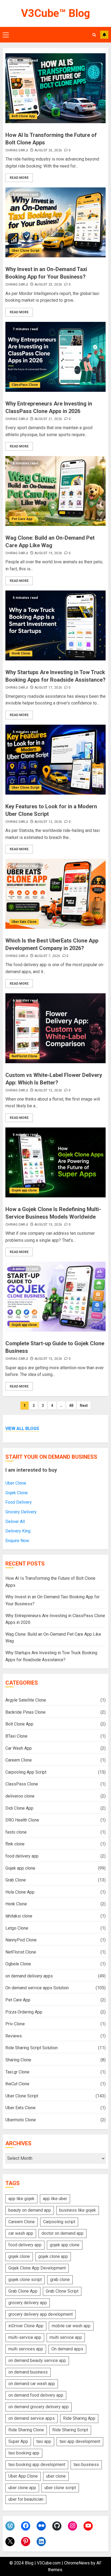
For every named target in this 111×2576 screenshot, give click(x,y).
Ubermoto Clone (21, 2120)
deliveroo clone (20, 1796)
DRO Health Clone (22, 1820)
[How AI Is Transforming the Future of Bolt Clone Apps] (55, 88)
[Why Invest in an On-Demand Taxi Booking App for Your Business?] (55, 222)
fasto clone (16, 1832)
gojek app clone (65, 2245)
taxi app (44, 2441)
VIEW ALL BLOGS (22, 1428)
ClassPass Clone (25, 385)
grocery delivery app (28, 2303)
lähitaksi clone (19, 1916)
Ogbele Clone (18, 1964)
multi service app (66, 2337)
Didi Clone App (19, 1808)
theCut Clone (17, 2084)
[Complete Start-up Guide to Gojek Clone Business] (55, 1297)
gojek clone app (53, 2256)
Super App (18, 2441)
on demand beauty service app (37, 2360)
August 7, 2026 (47, 956)
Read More (19, 178)
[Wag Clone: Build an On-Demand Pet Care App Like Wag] (55, 491)
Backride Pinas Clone (25, 1712)
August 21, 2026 (48, 419)
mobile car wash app (71, 2326)
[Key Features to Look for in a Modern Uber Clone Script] (55, 760)
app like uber (55, 2199)
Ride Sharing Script (70, 2430)
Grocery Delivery (21, 1512)
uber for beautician (26, 2499)
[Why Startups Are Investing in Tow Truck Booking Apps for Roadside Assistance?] (55, 625)
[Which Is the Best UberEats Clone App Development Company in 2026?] (55, 894)
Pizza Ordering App (24, 2012)
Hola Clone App (20, 1892)
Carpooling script (59, 2222)
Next (84, 1406)
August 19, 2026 (48, 553)
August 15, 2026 (48, 1090)
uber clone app (22, 2488)
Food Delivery (19, 1502)
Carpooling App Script (26, 1772)
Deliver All (15, 1522)
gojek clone (19, 2256)
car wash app (21, 2233)
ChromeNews (77, 2563)
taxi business (86, 2465)
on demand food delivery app (36, 2395)
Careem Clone (19, 1760)
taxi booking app (24, 2453)
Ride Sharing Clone (26, 2430)
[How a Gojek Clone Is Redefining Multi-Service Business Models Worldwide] (55, 1162)
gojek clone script (25, 2280)
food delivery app (22, 1856)
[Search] (94, 35)
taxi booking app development (37, 2465)
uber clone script (60, 2488)
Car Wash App (19, 1748)
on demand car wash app (32, 2384)
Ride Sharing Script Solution (32, 2048)
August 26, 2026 (48, 150)
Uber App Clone (23, 2476)
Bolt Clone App (23, 116)
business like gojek (78, 2210)
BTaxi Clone (16, 1736)
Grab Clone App (23, 2291)
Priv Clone (15, 2024)
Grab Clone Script (62, 2291)
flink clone (15, 1844)
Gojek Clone (17, 1493)
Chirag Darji (17, 150)
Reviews (14, 2036)
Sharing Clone (18, 2060)
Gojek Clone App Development (37, 2268)
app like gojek (21, 2199)
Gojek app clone (24, 1190)
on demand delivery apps (29, 1976)
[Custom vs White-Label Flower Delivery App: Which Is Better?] (55, 1028)
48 (71, 1406)
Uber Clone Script (25, 251)
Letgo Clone (17, 1928)
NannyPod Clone (21, 1940)
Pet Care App (22, 519)
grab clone (60, 2280)
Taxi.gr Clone (17, 2072)
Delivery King (18, 1531)
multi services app (26, 2349)
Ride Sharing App (79, 2418)
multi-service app (25, 2337)
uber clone (56, 2476)
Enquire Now (17, 1541)
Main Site (104, 35)
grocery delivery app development (41, 2314)
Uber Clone (16, 1483)
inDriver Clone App (26, 2326)
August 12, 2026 (48, 822)
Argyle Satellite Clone (26, 1700)
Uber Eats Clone (24, 922)
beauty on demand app (30, 2210)
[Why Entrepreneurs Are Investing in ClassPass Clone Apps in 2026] (55, 357)
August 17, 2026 (48, 688)
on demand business (28, 2372)
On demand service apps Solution (37, 1988)
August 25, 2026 (48, 284)
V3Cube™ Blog (55, 13)
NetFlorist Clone (25, 1056)
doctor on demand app (63, 2233)
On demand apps (67, 2349)
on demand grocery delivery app (39, 2407)
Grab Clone (16, 1880)
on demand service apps (32, 2418)
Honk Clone (21, 653)
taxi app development (80, 2441)
